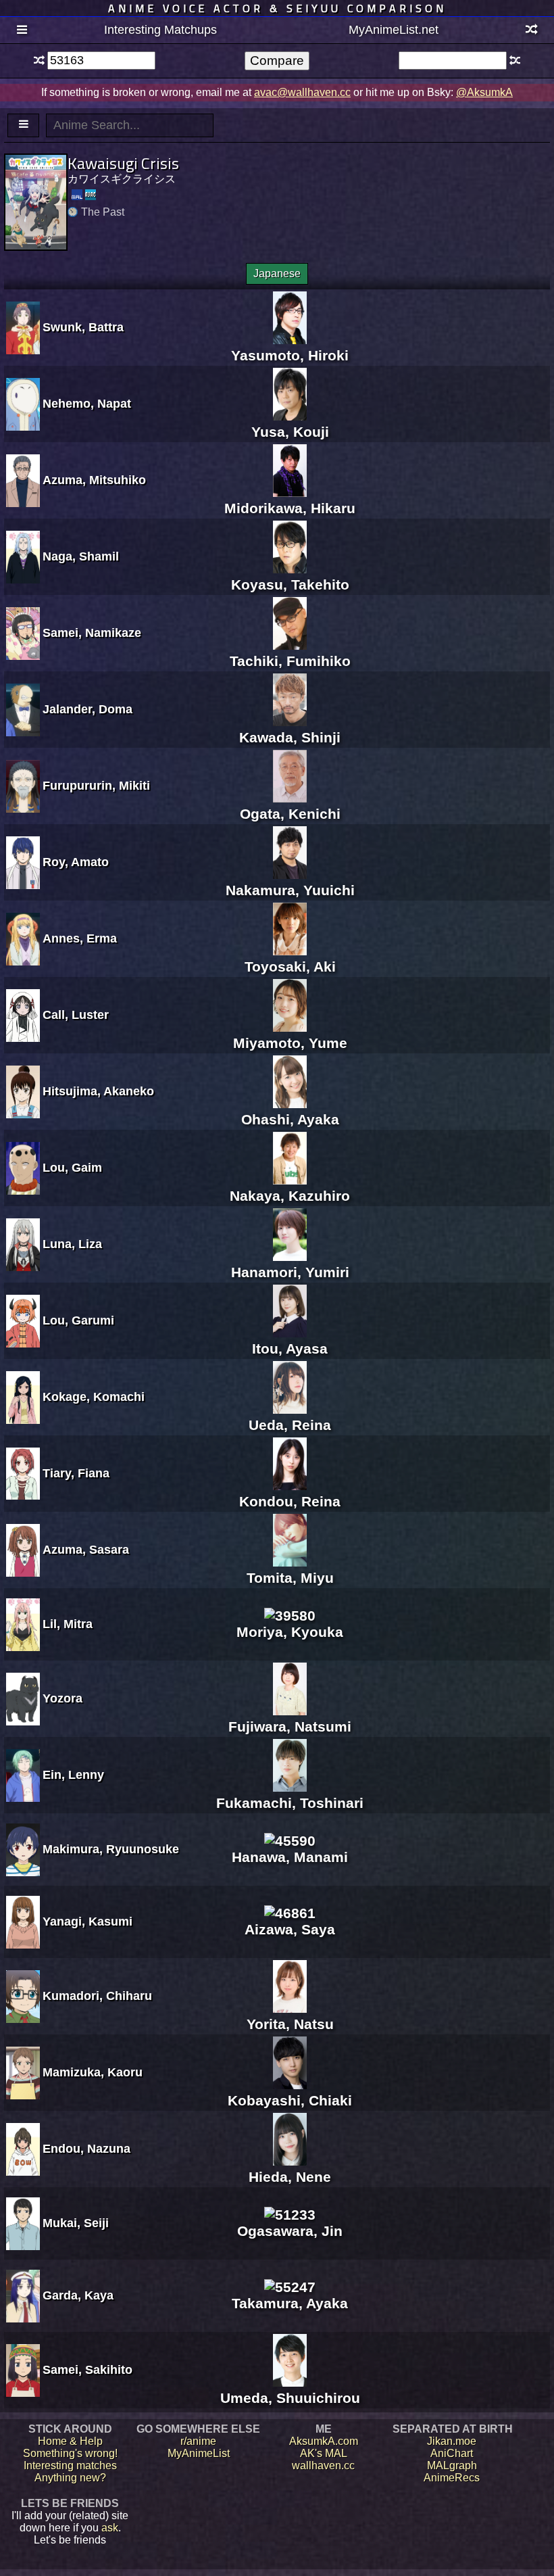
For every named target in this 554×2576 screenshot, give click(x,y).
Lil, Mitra (68, 1624)
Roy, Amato (76, 862)
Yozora (62, 1698)
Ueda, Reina (290, 1425)
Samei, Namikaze (92, 633)
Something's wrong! (70, 2453)
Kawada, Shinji (290, 737)
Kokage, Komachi (94, 1397)
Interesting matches (70, 2465)
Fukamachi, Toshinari (290, 1803)
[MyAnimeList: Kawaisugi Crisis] (77, 195)
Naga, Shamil (81, 556)
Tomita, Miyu (290, 1578)
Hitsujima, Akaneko (98, 1091)
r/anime (198, 2441)
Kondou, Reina (290, 1501)
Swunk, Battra (83, 327)
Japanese (277, 273)
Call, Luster (76, 1015)
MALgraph (452, 2465)
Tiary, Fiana (76, 1473)
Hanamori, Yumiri (290, 1272)
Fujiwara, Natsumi (290, 1726)
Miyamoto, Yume (290, 1043)
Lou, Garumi (78, 1320)
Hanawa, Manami (290, 1857)
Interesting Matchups (160, 30)
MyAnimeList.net (394, 30)
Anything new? (70, 2478)
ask (110, 2528)
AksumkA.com (324, 2441)
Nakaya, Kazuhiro (290, 1196)
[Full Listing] (22, 30)
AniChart (452, 2453)
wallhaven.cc (323, 2465)
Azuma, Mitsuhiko (94, 480)
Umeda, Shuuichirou (290, 2398)
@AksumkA (484, 92)
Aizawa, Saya (290, 1929)
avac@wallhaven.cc (302, 92)
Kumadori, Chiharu (97, 1996)
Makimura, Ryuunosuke (111, 1849)
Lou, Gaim (72, 1168)
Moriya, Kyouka (290, 1632)
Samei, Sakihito (87, 2370)
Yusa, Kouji (290, 432)
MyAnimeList (199, 2453)
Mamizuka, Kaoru (93, 2072)
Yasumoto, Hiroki (290, 355)
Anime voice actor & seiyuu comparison (277, 8)
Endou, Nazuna (86, 2149)
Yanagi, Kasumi (87, 1922)
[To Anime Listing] (23, 125)
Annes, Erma (80, 938)
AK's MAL (324, 2453)
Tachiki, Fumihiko (290, 661)
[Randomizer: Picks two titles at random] (532, 30)
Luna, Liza (72, 1244)
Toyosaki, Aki (290, 967)
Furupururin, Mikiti (96, 786)
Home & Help (70, 2441)
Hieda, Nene (290, 2177)
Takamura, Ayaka (290, 2303)
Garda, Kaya (78, 2295)
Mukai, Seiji (76, 2223)
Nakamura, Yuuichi (290, 890)
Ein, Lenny (73, 1775)
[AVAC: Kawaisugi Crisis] (91, 195)
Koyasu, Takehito (290, 585)
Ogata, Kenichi (290, 814)
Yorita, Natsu (290, 2024)
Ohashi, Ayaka (290, 1119)
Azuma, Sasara (86, 1550)
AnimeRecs (452, 2478)
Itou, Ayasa (290, 1349)
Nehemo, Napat (87, 404)
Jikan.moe (452, 2441)
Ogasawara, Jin (290, 2231)
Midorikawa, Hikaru (290, 508)
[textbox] (101, 61)
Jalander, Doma (87, 709)
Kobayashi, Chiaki (290, 2100)
